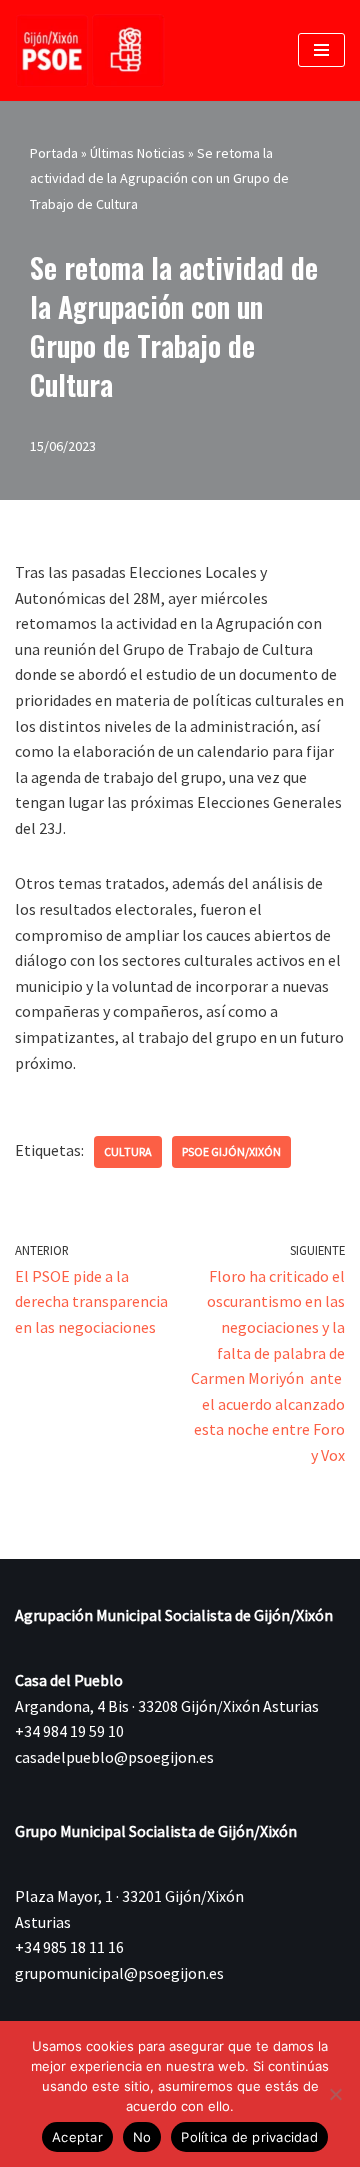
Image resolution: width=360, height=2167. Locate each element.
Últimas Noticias (137, 153)
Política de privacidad (249, 2137)
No (142, 2137)
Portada (54, 153)
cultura (128, 1151)
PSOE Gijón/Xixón (231, 1151)
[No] (335, 2094)
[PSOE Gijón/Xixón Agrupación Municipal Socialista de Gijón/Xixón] (90, 50)
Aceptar (77, 2137)
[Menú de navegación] (321, 50)
